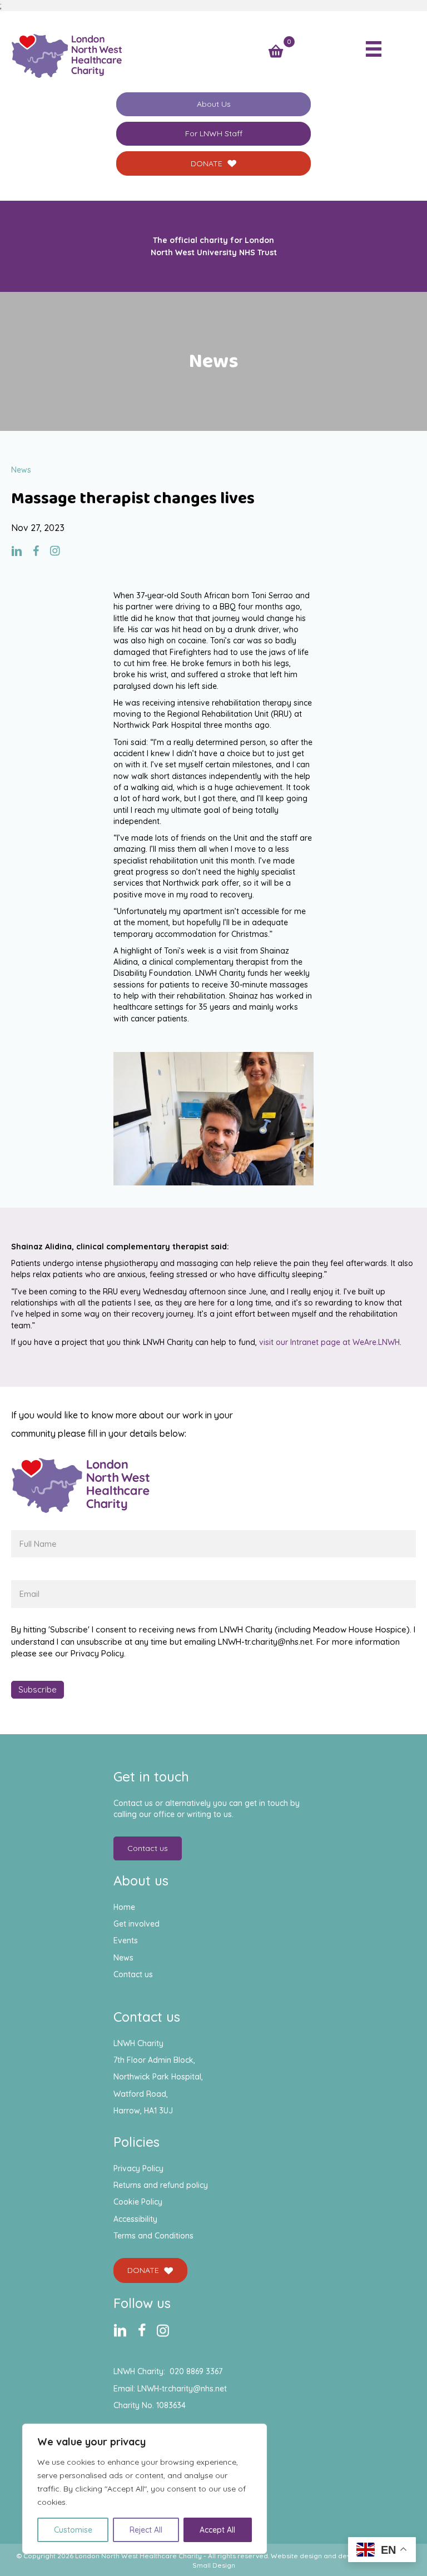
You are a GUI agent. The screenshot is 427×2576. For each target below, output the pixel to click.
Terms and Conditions (153, 2236)
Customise (73, 2530)
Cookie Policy (138, 2202)
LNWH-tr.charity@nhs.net (182, 2389)
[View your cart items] (276, 52)
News (123, 1958)
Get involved (136, 1924)
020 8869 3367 (196, 2371)
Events (126, 1940)
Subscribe (38, 1689)
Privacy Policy (138, 2168)
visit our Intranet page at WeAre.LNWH (329, 1342)
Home (124, 1907)
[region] (145, 2489)
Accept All (217, 2530)
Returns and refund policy (161, 2185)
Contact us (133, 1974)
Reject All (146, 2530)
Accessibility (135, 2219)
